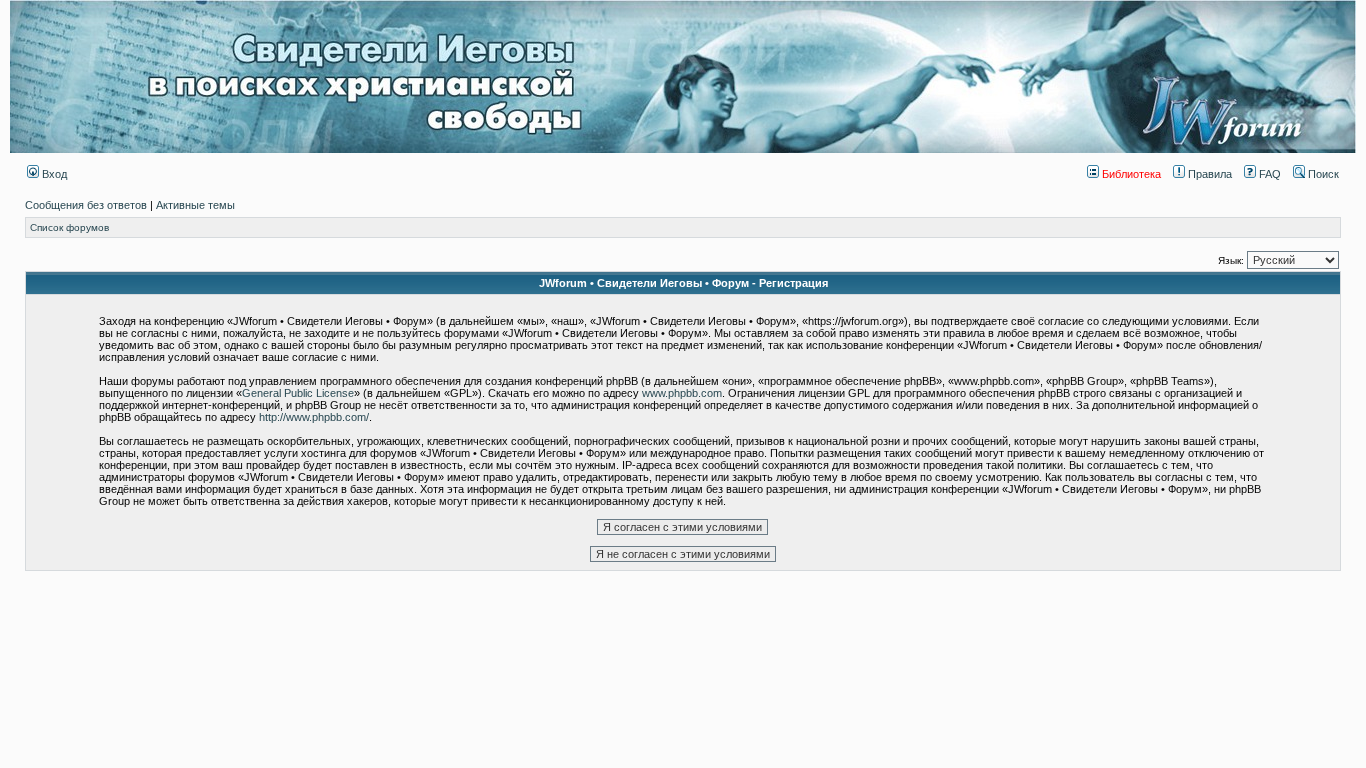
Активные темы (195, 205)
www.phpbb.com (682, 393)
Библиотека (1130, 174)
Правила (1208, 174)
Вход (53, 174)
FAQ (1268, 174)
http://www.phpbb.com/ (314, 417)
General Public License (298, 393)
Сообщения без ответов (86, 205)
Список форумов (69, 227)
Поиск (1322, 174)
